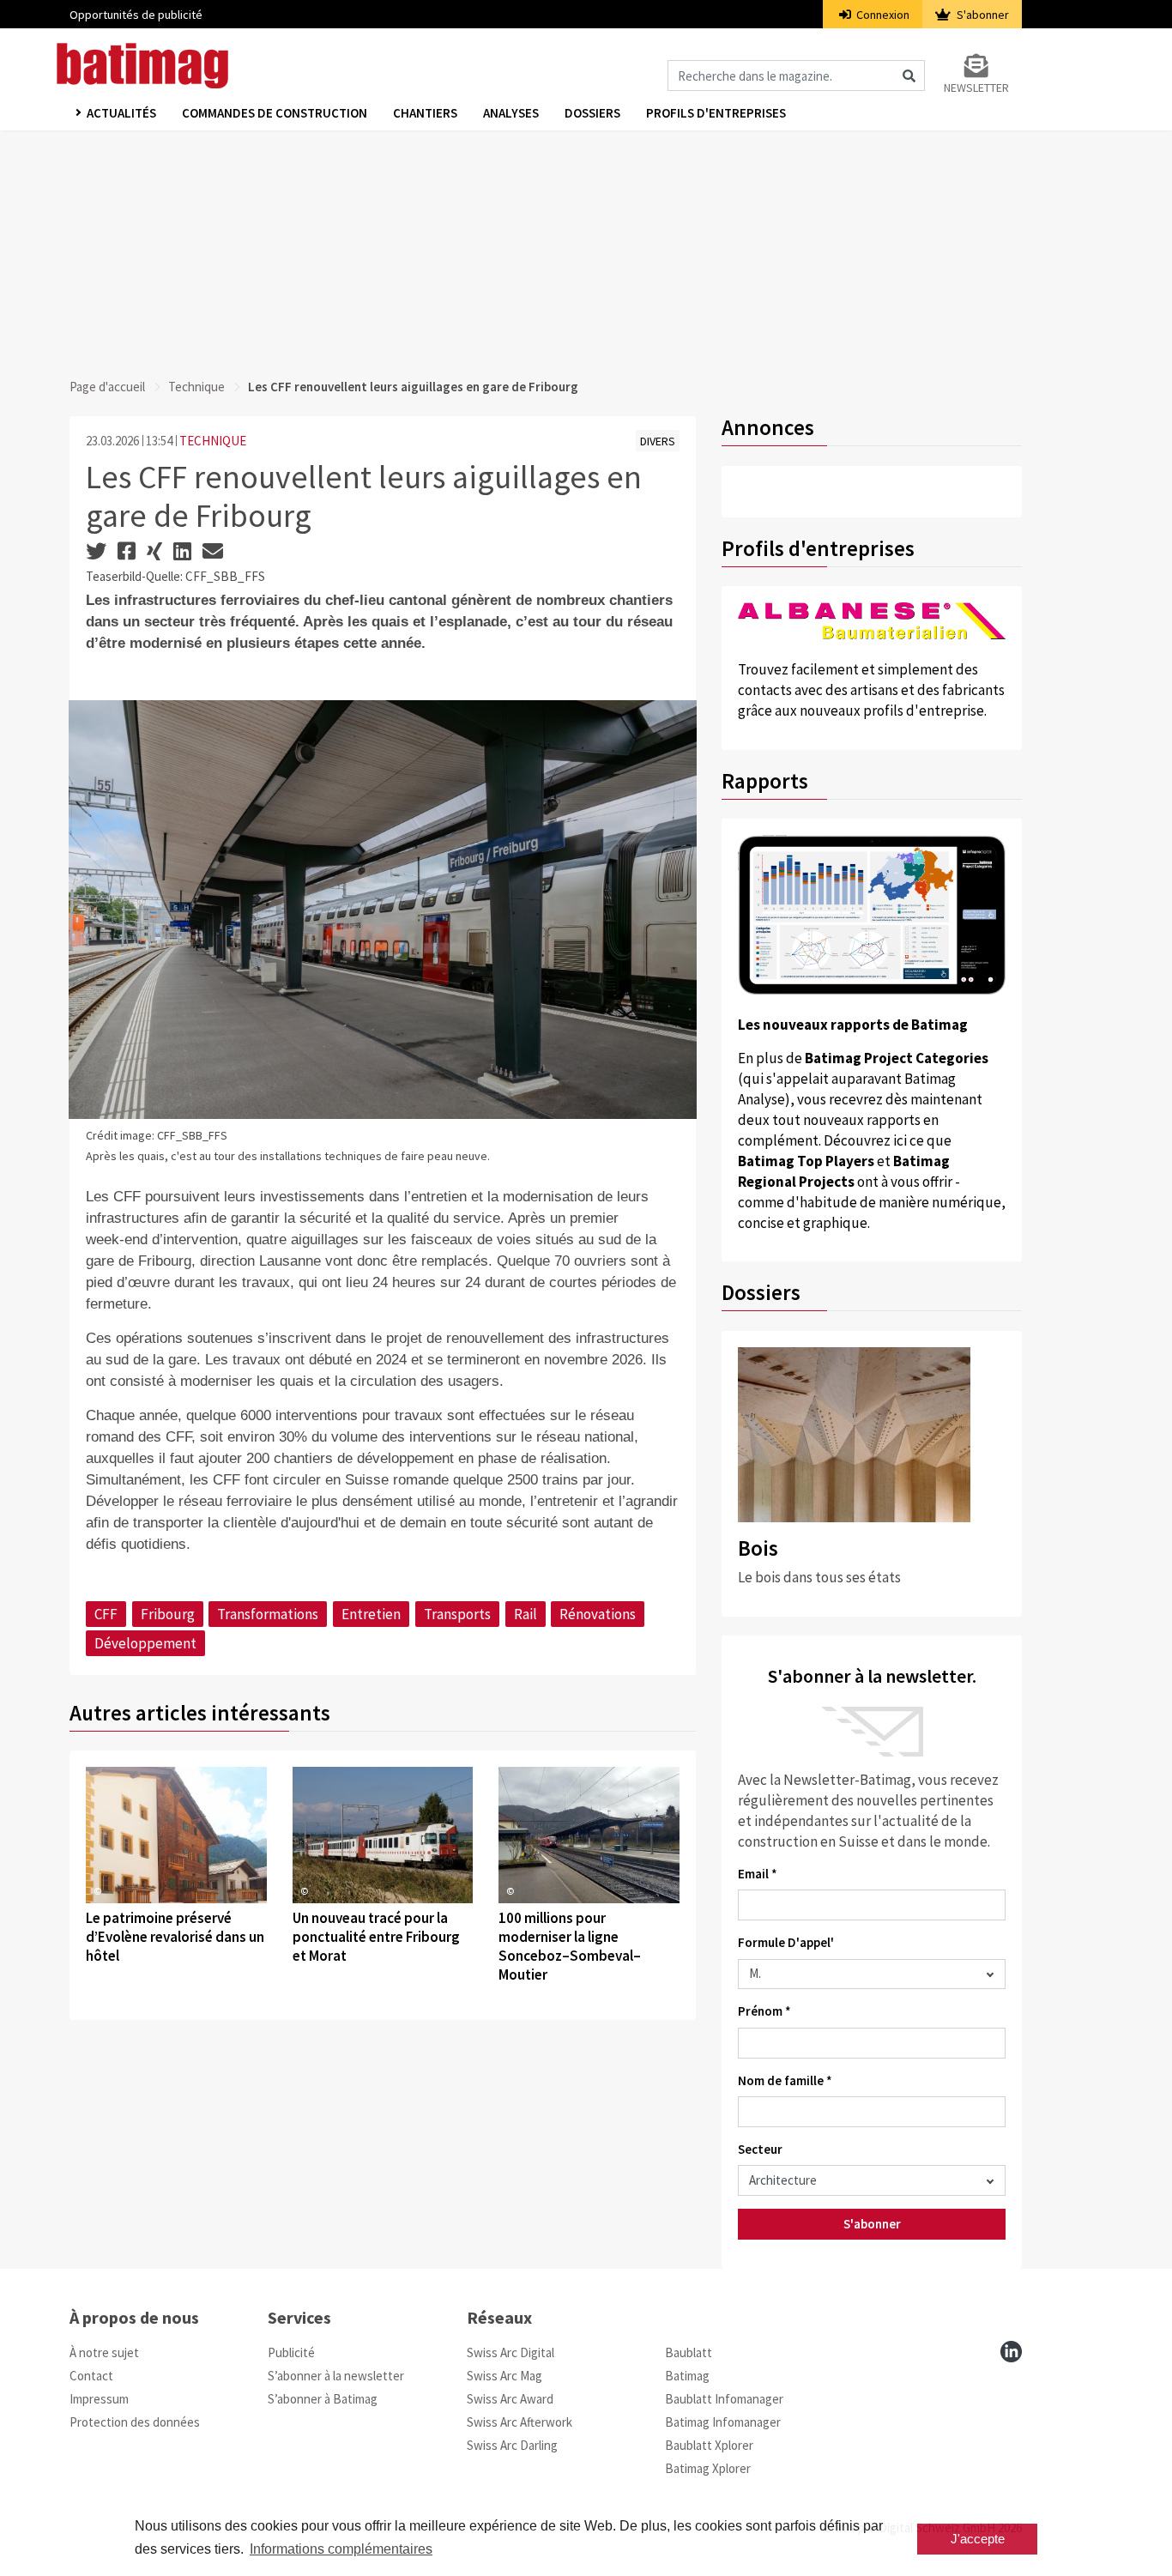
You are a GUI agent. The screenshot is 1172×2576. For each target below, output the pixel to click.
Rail (526, 1614)
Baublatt (689, 2352)
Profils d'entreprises (716, 113)
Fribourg (168, 1614)
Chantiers (425, 113)
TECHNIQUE (213, 441)
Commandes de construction (275, 113)
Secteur (760, 2149)
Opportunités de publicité (136, 15)
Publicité (291, 2352)
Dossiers (592, 113)
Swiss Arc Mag (504, 2376)
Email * (758, 1874)
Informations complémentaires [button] (341, 2549)
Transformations (268, 1614)
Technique (196, 387)
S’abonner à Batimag (323, 2399)
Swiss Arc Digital (510, 2352)
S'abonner (982, 15)
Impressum (99, 2399)
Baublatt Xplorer (709, 2445)
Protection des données (135, 2422)
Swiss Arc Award (510, 2399)
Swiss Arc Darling (512, 2445)
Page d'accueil (107, 387)
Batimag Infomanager (723, 2422)
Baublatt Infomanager (724, 2399)
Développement (145, 1643)
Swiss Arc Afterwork (520, 2422)
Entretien (371, 1614)
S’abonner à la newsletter (336, 2376)
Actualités (121, 113)
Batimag (687, 2376)
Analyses (511, 113)
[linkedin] (1011, 2352)
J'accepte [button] (978, 2539)
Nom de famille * (785, 2080)
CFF (106, 1614)
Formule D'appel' (786, 1942)
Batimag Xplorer (708, 2468)
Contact (91, 2376)
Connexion (882, 15)
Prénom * (764, 2011)
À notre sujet (104, 2352)
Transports (457, 1614)
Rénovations (598, 1614)
